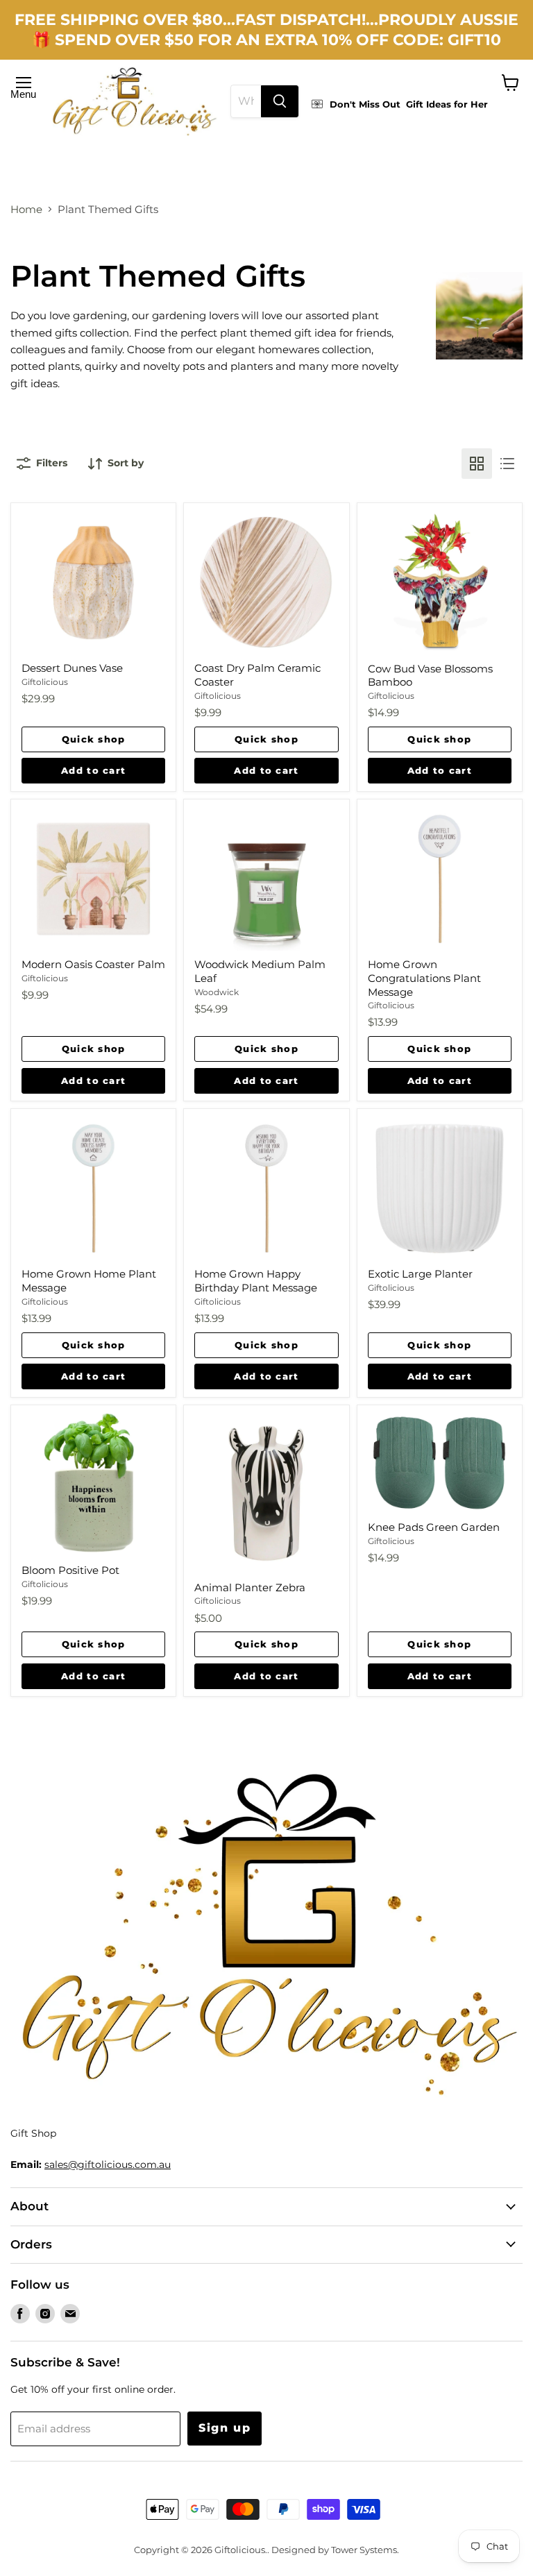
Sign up (225, 2428)
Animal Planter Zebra (250, 1587)
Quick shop (94, 739)
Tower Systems (364, 2550)
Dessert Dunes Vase (72, 668)
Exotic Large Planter (420, 1274)
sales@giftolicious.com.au (108, 2164)
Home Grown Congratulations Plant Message (424, 978)
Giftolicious (45, 682)
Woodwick (217, 992)
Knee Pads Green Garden (434, 1527)
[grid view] (477, 464)
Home (26, 209)
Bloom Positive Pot (70, 1570)
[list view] (507, 464)
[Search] (280, 101)
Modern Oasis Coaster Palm (93, 964)
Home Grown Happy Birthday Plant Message (256, 1281)
